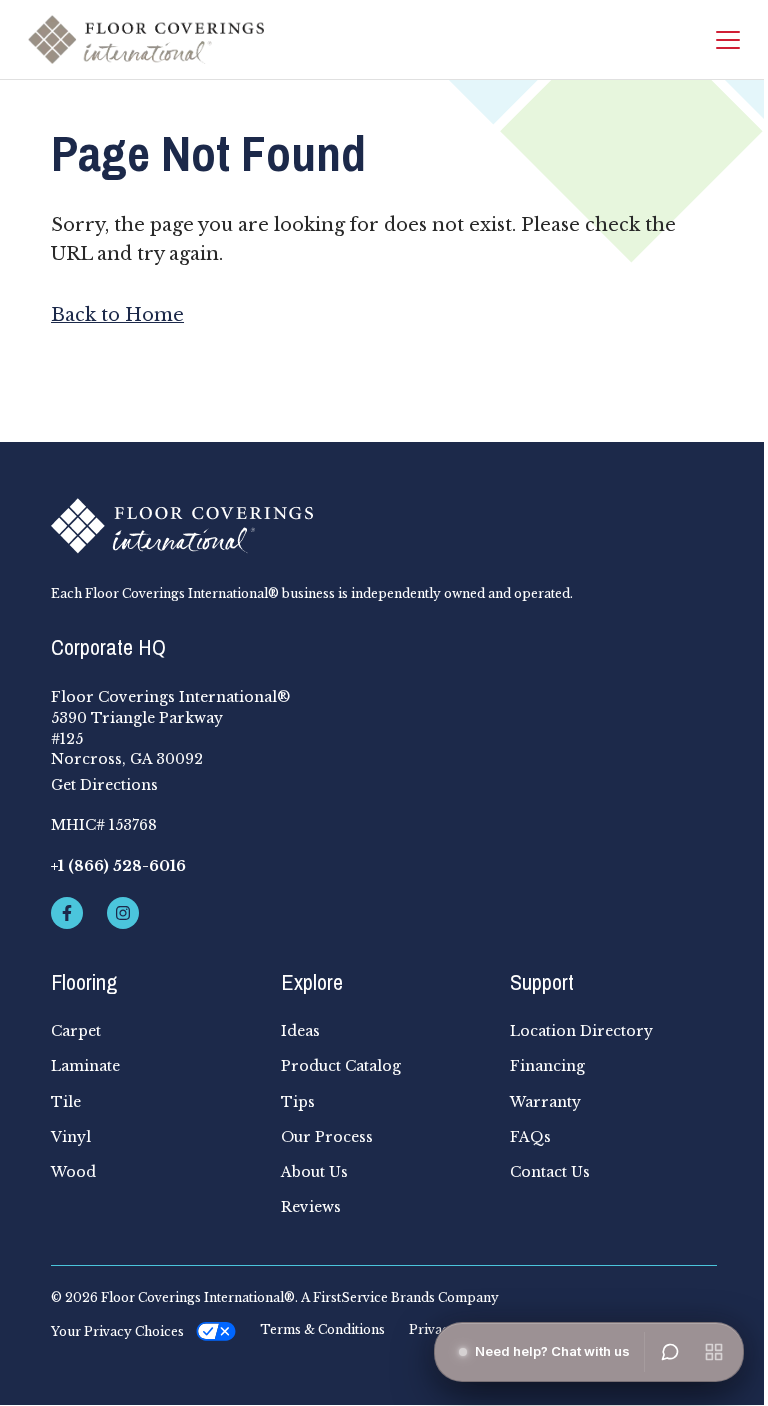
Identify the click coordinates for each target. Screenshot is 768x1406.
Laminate (85, 1066)
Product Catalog (341, 1066)
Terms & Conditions (322, 1330)
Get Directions (104, 785)
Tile (66, 1102)
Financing (547, 1066)
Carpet (76, 1031)
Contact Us (550, 1172)
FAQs (530, 1137)
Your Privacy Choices (117, 1331)
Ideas (300, 1031)
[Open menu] (714, 1352)
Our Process (327, 1137)
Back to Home (117, 315)
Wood (73, 1172)
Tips (298, 1102)
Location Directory (581, 1031)
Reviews (311, 1207)
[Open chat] (670, 1352)
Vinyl (71, 1137)
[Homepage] (146, 39)
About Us (314, 1172)
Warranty (545, 1102)
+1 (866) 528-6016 (118, 866)
